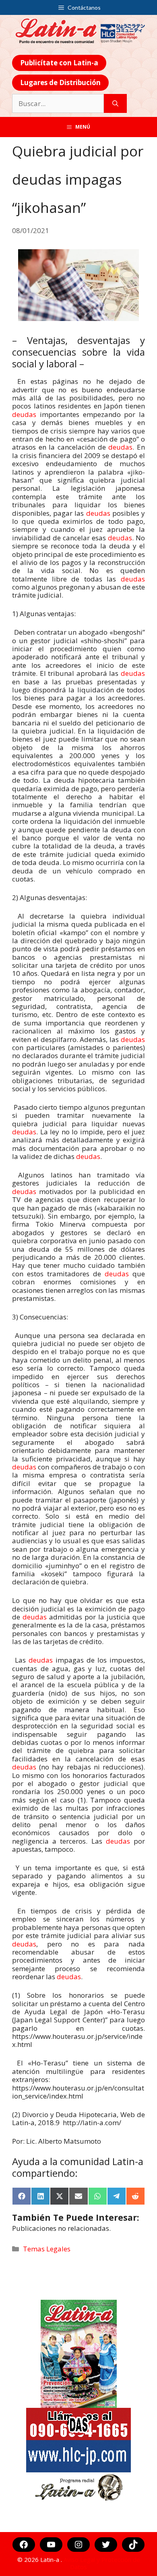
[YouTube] (51, 2545)
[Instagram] (78, 2545)
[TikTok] (133, 2545)
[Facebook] (24, 2545)
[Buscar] (115, 104)
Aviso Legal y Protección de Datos (102, 2563)
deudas (24, 414)
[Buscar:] (58, 104)
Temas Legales (47, 2249)
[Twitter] (106, 2545)
